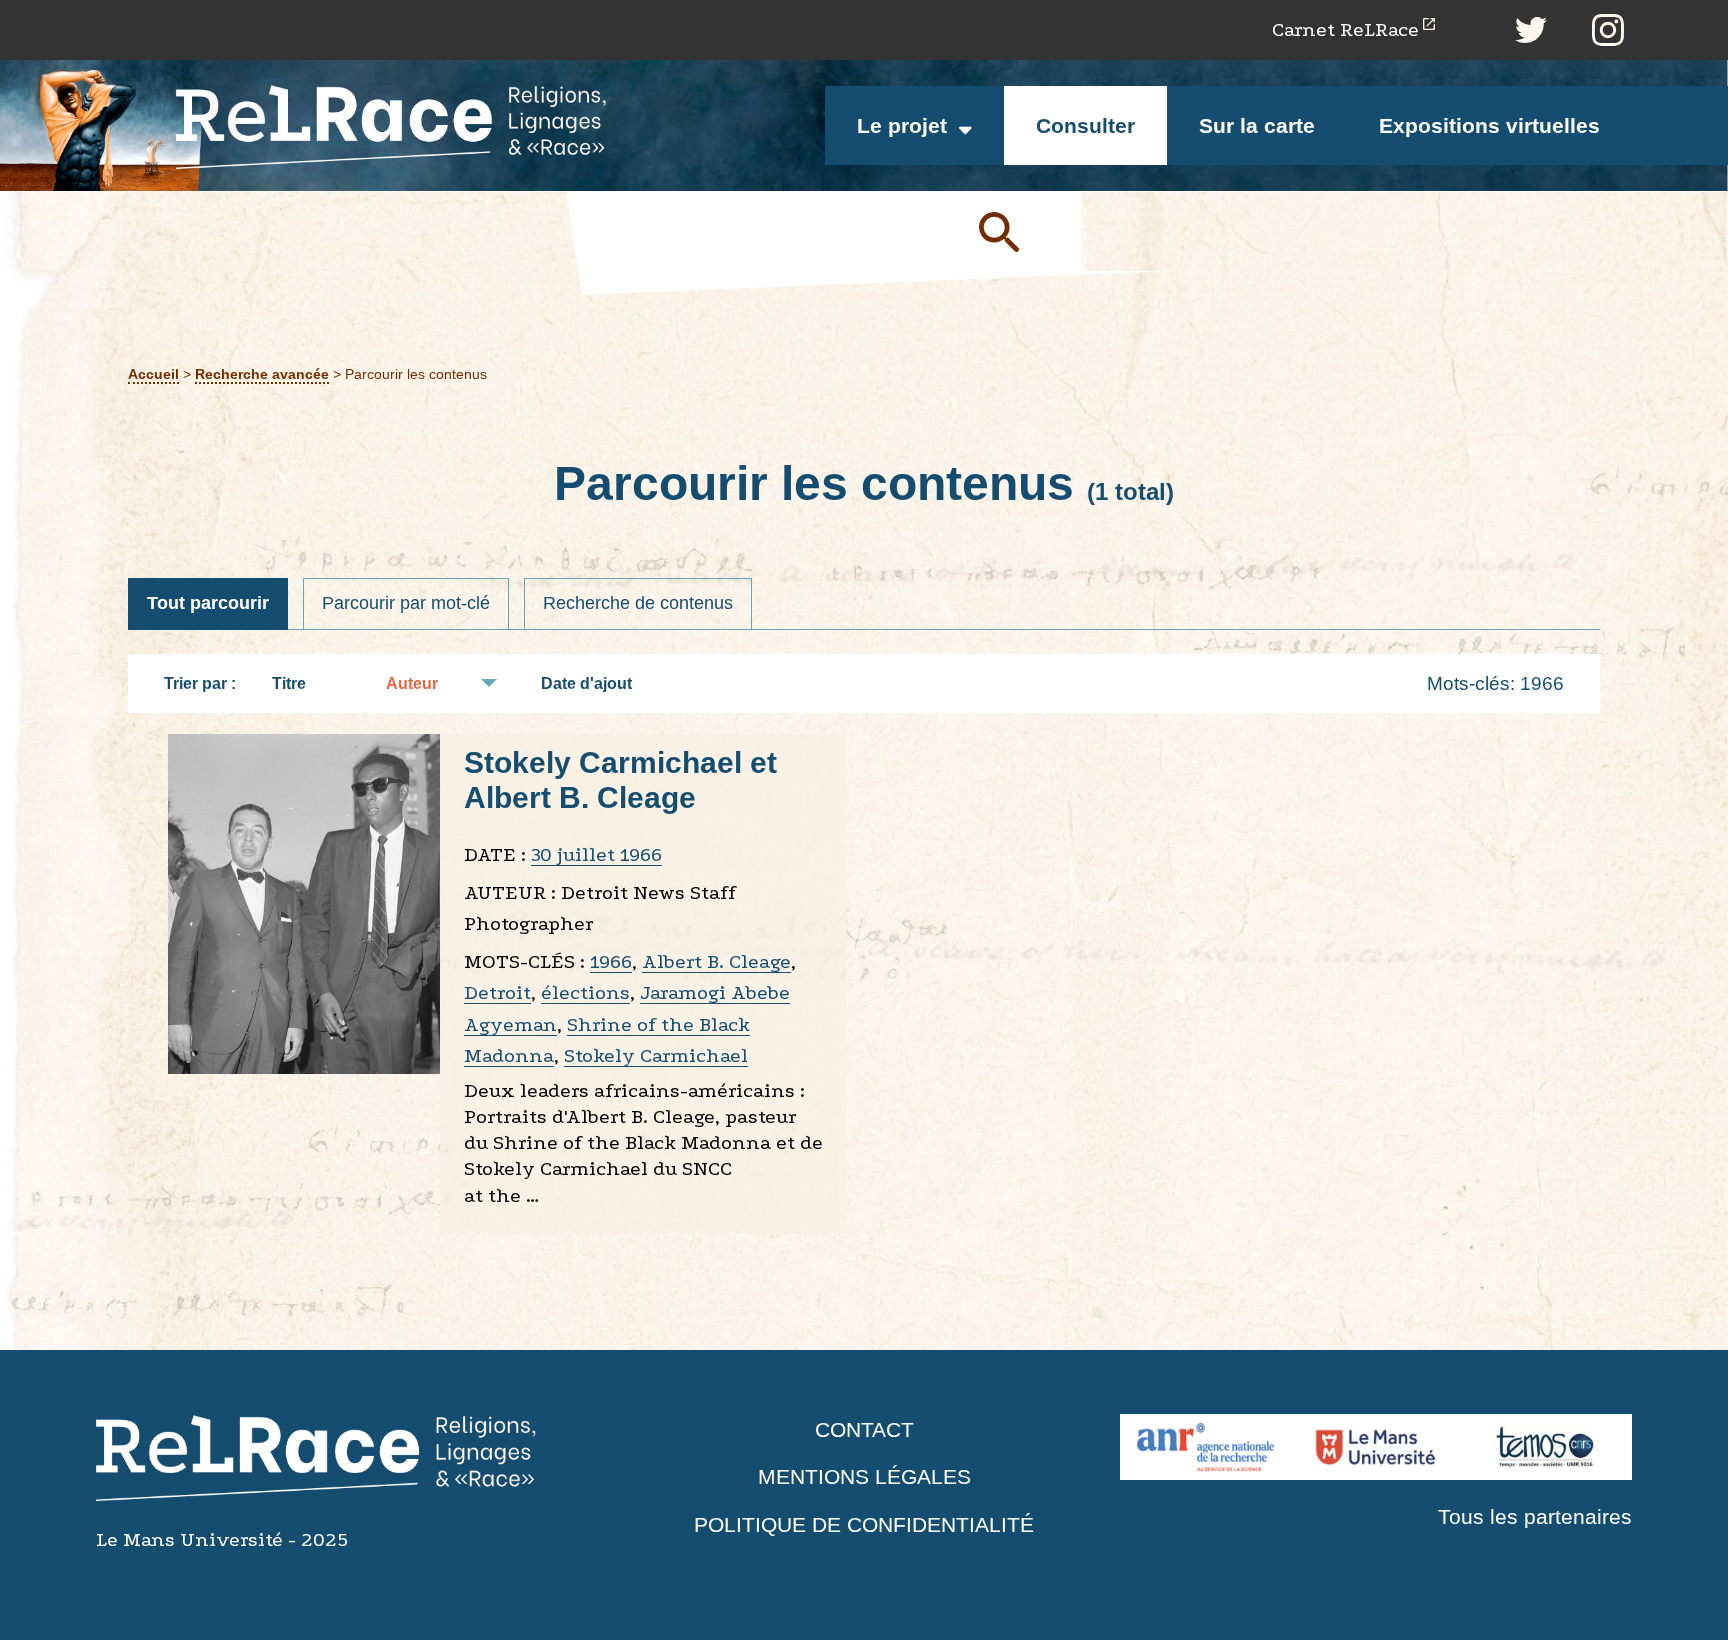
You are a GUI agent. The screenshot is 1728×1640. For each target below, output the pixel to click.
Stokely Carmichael (656, 1055)
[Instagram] (1608, 30)
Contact (864, 1429)
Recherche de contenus (638, 603)
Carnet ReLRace (1345, 29)
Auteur (412, 683)
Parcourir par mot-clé (406, 603)
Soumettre (1022, 231)
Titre (289, 683)
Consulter (1085, 125)
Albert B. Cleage (716, 961)
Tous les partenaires (1535, 1516)
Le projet (902, 125)
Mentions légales (864, 1476)
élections (585, 992)
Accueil (153, 374)
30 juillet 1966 (596, 854)
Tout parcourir (208, 603)
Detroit (497, 992)
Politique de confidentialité (864, 1524)
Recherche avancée (262, 374)
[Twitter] (1531, 30)
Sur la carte (1257, 125)
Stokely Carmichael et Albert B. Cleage (620, 780)
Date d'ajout (586, 683)
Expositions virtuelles (1489, 125)
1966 (611, 961)
